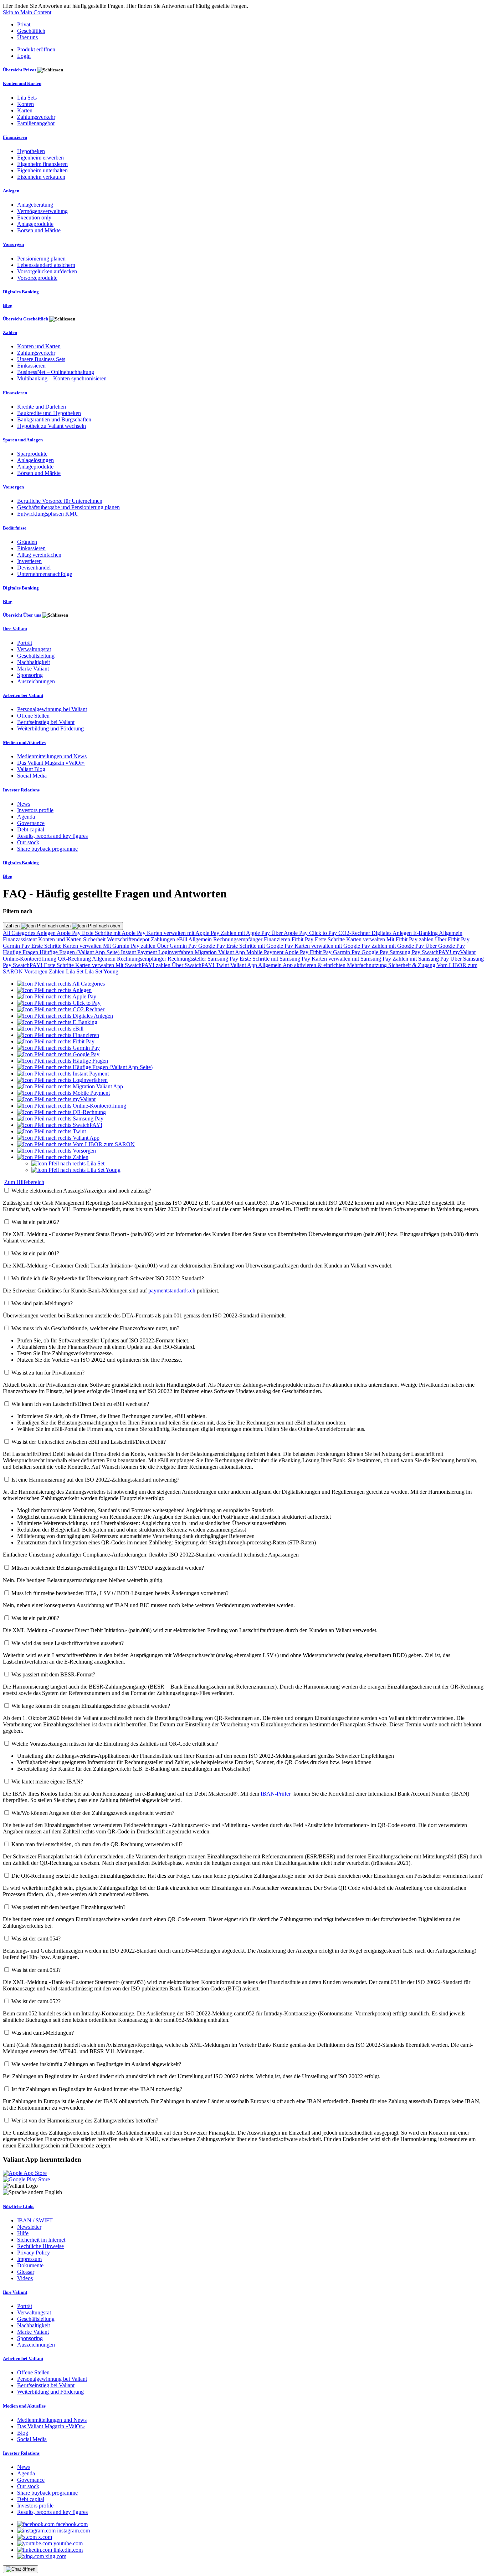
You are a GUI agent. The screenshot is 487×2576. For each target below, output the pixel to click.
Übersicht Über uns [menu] (22, 615)
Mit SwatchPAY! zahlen (144, 965)
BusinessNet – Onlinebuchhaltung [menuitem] (56, 372)
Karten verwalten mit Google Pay (333, 946)
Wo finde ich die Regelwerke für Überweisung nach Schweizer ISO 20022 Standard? (108, 1278)
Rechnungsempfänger (239, 939)
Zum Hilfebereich (24, 1182)
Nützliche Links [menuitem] (19, 2206)
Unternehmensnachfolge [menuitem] (45, 574)
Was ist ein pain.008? (35, 1618)
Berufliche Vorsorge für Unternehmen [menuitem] (60, 501)
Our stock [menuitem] (28, 842)
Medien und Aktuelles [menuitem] (24, 742)
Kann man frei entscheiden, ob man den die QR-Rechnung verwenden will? (97, 1844)
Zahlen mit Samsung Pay (421, 959)
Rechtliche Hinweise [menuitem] (40, 2246)
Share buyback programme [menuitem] (47, 849)
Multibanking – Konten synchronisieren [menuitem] (62, 378)
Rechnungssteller (188, 959)
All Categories (20, 933)
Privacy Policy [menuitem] (34, 2253)
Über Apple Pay (290, 933)
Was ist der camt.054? (36, 1939)
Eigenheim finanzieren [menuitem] (42, 164)
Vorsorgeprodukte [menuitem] (37, 278)
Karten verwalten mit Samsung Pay (352, 959)
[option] (61, 984)
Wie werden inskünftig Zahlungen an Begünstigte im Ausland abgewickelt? (96, 2064)
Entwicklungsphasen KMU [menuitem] (48, 514)
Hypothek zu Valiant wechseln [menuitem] (52, 426)
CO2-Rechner (355, 933)
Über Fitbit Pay (452, 939)
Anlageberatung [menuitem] (35, 205)
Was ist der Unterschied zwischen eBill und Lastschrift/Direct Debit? (89, 1442)
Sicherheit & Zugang (412, 965)
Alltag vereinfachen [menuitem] (39, 555)
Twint (223, 965)
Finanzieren (278, 939)
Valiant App (244, 965)
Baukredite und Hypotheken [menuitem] (49, 413)
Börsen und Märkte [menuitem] (39, 230)
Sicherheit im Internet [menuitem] (41, 2240)
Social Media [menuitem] (32, 776)
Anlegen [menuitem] (11, 191)
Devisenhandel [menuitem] (34, 568)
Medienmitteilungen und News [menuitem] (52, 756)
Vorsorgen (37, 971)
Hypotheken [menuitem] (31, 151)
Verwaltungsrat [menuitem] (34, 649)
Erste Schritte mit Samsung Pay (276, 959)
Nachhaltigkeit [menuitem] (34, 662)
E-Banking (426, 933)
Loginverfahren (176, 952)
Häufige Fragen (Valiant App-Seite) (80, 952)
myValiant (464, 952)
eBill (182, 939)
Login (24, 56)
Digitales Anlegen (392, 933)
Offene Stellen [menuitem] (33, 716)
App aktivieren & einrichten (315, 965)
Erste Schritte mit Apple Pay (114, 933)
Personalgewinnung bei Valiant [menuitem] (52, 709)
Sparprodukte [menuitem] (32, 454)
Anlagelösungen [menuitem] (35, 460)
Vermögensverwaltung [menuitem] (42, 211)
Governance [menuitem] (31, 823)
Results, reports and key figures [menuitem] (52, 836)
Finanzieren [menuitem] (15, 137)
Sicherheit (95, 939)
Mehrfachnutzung (368, 965)
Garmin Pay (17, 946)
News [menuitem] (24, 804)
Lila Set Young (102, 971)
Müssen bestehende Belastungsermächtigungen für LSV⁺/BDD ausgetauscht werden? (108, 1568)
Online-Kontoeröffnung (30, 959)
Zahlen (13, 926)
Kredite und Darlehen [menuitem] (42, 407)
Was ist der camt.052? (36, 2001)
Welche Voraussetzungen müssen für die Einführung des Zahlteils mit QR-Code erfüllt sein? (115, 1744)
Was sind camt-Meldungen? (43, 2033)
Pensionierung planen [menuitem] (41, 259)
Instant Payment (140, 952)
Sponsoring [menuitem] (30, 675)
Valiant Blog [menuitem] (31, 769)
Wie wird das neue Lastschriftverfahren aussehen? (68, 1643)
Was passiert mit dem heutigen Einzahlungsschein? (68, 1907)
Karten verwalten (366, 939)
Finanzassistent (20, 939)
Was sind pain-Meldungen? (42, 1303)
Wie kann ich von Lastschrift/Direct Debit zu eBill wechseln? (80, 1404)
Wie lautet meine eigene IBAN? (47, 1782)
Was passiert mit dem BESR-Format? (53, 1674)
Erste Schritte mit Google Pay (260, 946)
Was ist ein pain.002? (35, 1222)
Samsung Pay (406, 952)
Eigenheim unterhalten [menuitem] (42, 170)
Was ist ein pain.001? (35, 1253)
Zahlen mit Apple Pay (246, 933)
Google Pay (212, 946)
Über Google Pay (445, 946)
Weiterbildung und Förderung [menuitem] (50, 728)
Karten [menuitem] (25, 110)
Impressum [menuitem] (29, 2259)
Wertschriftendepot (129, 939)
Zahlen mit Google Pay (398, 946)
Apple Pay (69, 933)
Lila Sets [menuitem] (27, 98)
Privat (24, 24)
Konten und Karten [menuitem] (22, 83)
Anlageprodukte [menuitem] (35, 224)
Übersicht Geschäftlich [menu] (26, 319)
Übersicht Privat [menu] (20, 70)
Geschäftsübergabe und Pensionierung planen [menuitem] (68, 507)
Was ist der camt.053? (36, 1970)
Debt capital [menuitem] (31, 829)
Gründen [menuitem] (27, 542)
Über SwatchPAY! (194, 965)
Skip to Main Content (27, 12)
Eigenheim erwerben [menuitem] (40, 158)
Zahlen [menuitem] (10, 332)
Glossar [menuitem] (26, 2272)
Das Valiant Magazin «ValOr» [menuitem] (51, 763)
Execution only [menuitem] (34, 217)
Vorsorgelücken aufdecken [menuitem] (47, 271)
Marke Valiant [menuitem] (33, 669)
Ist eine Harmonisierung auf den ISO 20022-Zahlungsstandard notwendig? (95, 1480)
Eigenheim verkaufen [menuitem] (41, 177)
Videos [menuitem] (25, 2278)
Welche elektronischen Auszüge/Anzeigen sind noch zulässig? (81, 1191)
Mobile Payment (265, 952)
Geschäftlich (31, 31)
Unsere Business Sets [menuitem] (41, 359)
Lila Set (75, 971)
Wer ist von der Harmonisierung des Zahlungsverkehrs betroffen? (85, 2120)
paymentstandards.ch (172, 1290)
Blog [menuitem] (8, 305)
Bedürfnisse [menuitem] (15, 528)
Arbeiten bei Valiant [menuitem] (23, 695)
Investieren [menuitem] (29, 561)
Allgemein (451, 933)
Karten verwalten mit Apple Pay (184, 933)
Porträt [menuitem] (25, 643)
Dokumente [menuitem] (30, 2265)
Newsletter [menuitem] (29, 2227)
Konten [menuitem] (25, 104)
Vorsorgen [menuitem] (13, 244)
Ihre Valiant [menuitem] (15, 629)
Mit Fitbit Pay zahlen (411, 939)
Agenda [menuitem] (26, 817)
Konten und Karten (61, 939)
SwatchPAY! (437, 952)
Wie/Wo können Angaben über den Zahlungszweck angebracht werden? (93, 1813)
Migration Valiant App (221, 952)
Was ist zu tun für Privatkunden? (48, 1373)
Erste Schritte (330, 939)
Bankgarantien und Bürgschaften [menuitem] (54, 419)
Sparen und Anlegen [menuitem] (23, 440)
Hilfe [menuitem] (23, 2233)
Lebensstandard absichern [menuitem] (46, 265)
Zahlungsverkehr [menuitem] (36, 117)
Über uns (27, 37)
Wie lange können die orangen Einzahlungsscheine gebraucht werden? (91, 1706)
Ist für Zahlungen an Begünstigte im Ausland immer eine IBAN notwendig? (97, 2089)
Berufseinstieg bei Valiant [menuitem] (46, 722)
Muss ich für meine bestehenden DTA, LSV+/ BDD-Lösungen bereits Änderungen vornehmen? (120, 1593)
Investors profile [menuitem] (35, 810)
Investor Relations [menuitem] (21, 790)
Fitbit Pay (303, 939)
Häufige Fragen (21, 952)
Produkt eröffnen (36, 49)
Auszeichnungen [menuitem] (36, 681)
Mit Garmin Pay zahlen (130, 946)
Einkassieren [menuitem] (31, 366)
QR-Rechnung (75, 959)
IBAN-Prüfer (276, 1794)
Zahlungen (164, 939)
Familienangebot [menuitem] (36, 123)
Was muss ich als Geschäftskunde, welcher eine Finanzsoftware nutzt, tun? (95, 1328)
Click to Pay (324, 933)
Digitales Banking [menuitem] (21, 292)
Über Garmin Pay (178, 946)
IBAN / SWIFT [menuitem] (35, 2220)
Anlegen (47, 933)
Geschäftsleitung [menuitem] (36, 656)
